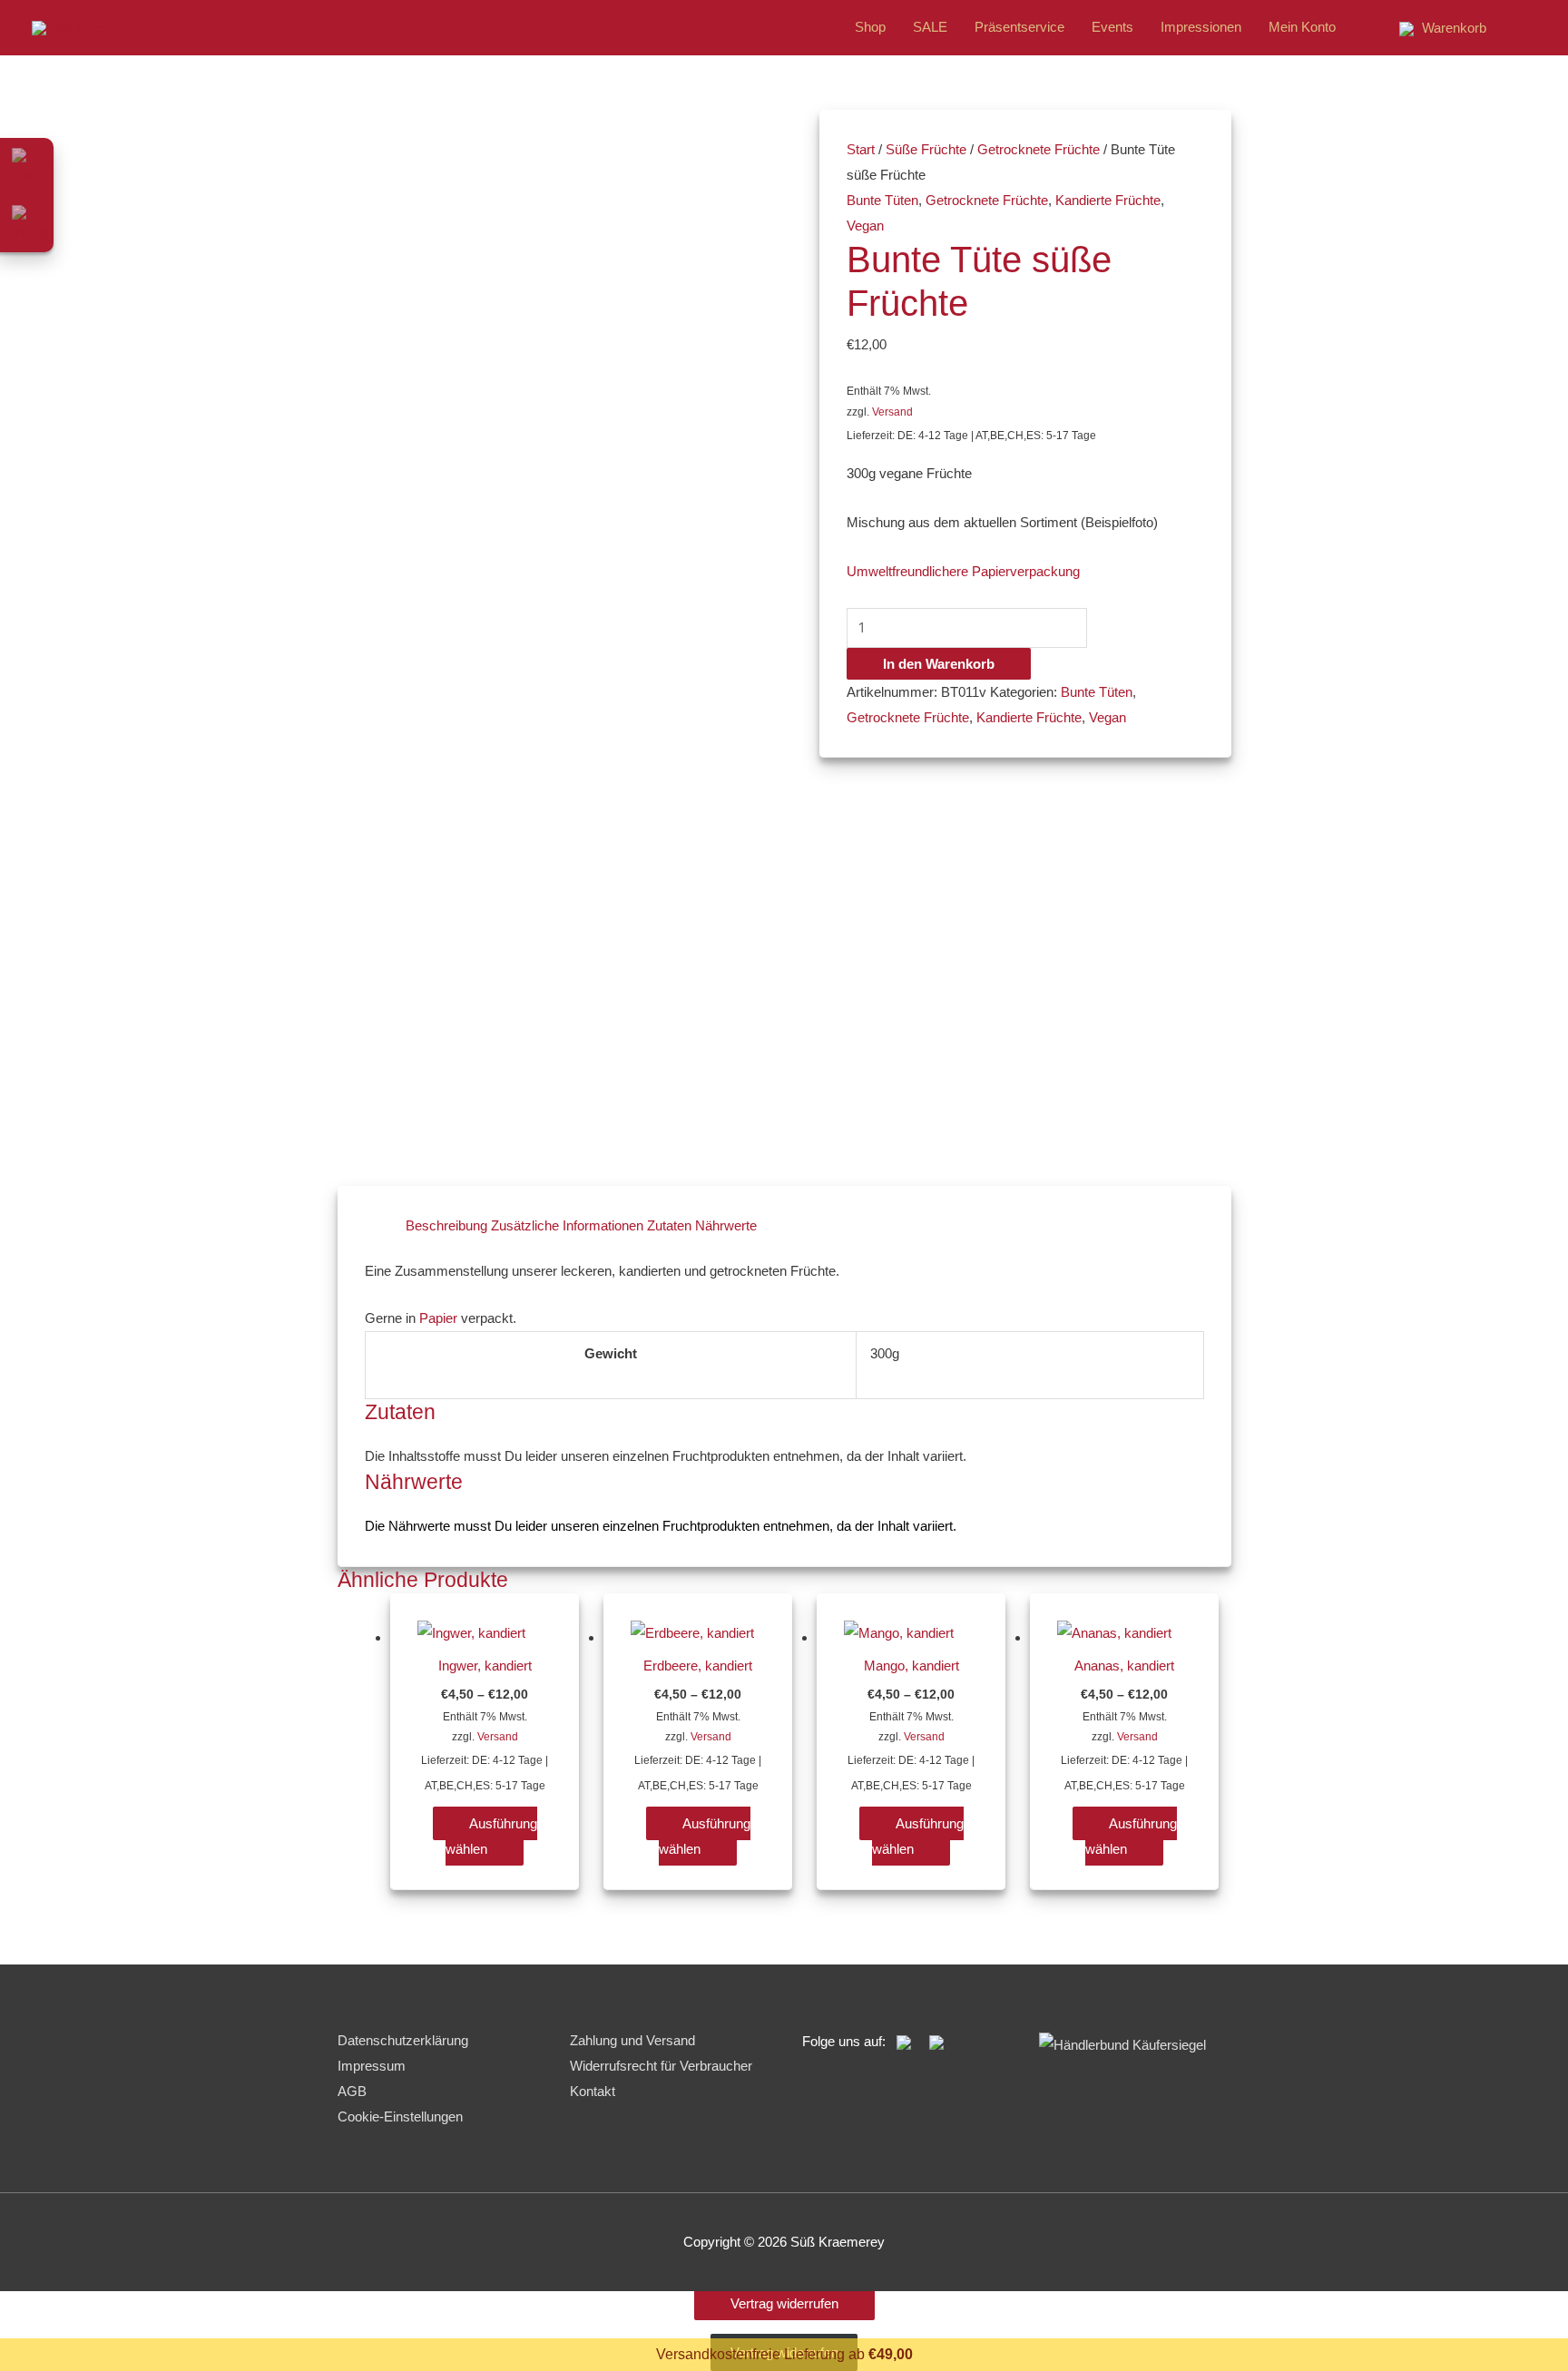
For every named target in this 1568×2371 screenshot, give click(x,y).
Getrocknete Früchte (1039, 149)
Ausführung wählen (491, 1836)
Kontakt (593, 2091)
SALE (930, 27)
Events (1112, 27)
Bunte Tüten (882, 200)
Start (861, 149)
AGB (352, 2091)
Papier (438, 1318)
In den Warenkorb (939, 664)
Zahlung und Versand (632, 2040)
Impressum (372, 2066)
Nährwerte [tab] (726, 1225)
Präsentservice (1019, 27)
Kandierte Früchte (1108, 200)
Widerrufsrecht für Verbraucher (661, 2066)
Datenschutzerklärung (403, 2040)
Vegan (865, 225)
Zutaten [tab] (669, 1225)
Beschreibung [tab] (446, 1225)
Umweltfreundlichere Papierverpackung (963, 571)
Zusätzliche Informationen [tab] (567, 1225)
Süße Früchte (926, 149)
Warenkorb (1452, 28)
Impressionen (1201, 27)
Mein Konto (1302, 27)
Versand (892, 412)
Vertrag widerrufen (784, 2303)
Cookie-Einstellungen (400, 2116)
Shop (870, 27)
